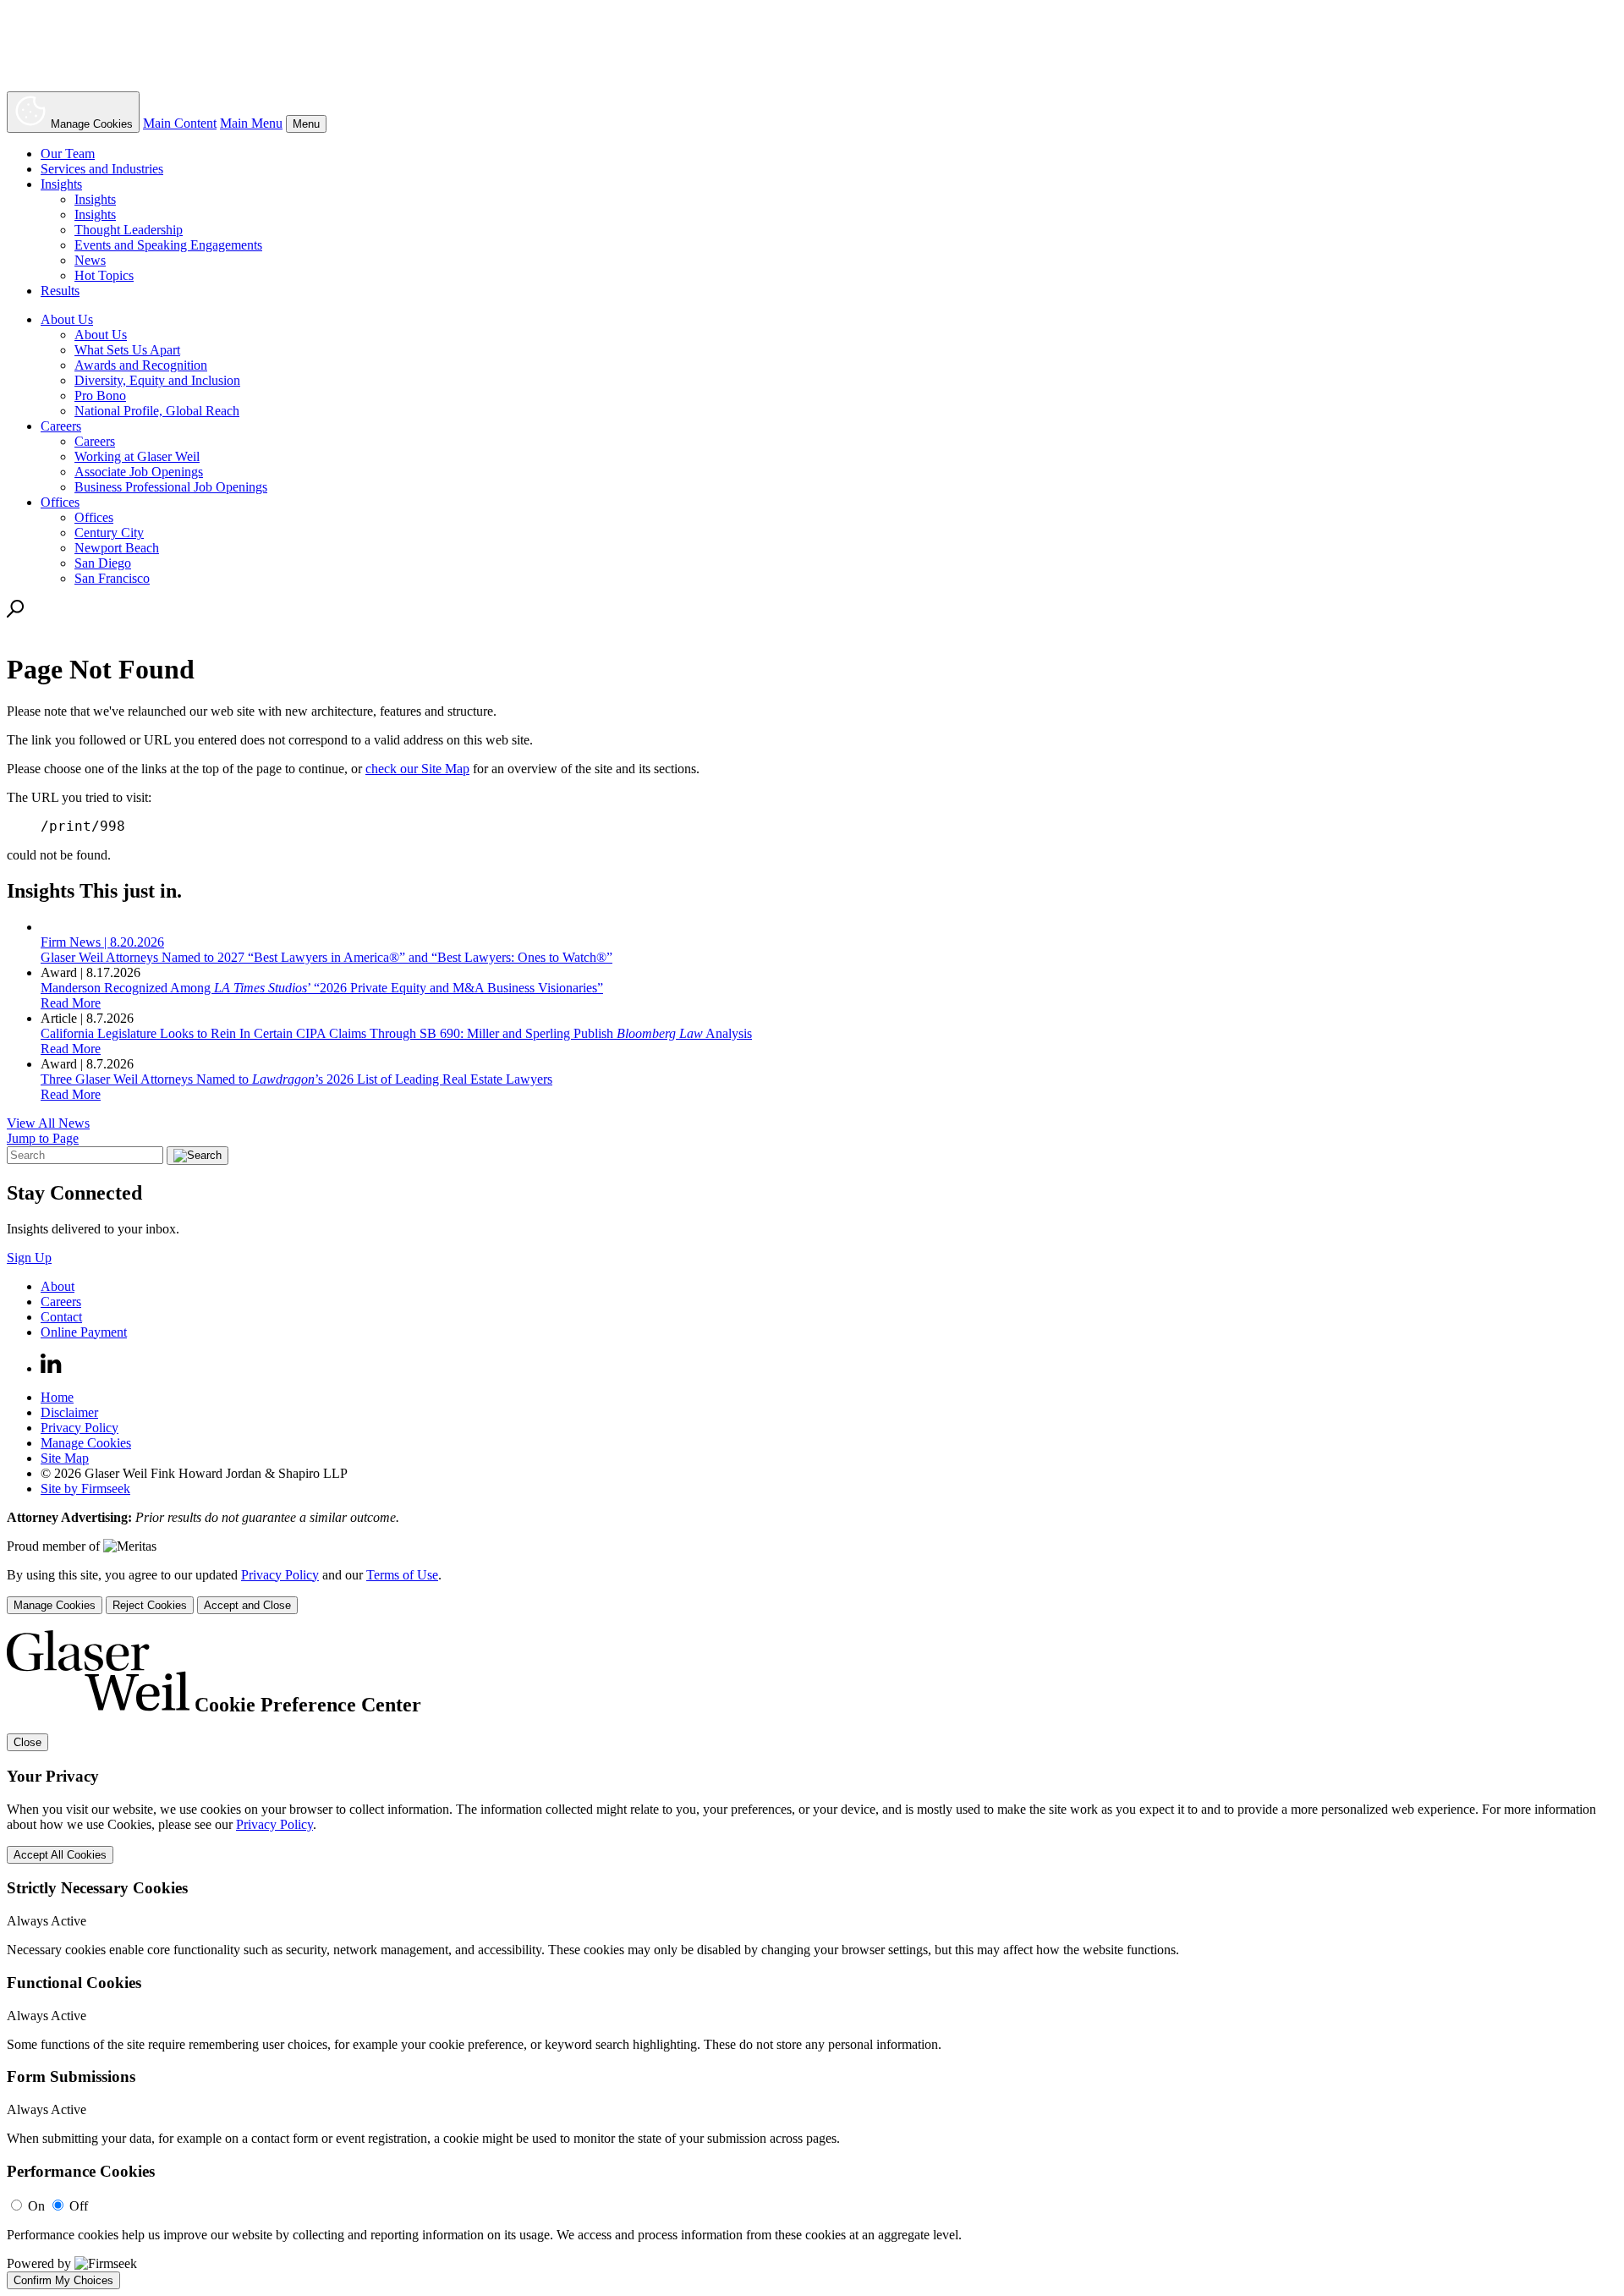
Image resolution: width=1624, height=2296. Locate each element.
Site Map (65, 1458)
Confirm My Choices (63, 2280)
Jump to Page (43, 1138)
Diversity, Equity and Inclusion (157, 380)
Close (27, 1742)
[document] (812, 1959)
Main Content (180, 123)
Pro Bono (100, 395)
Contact (61, 1317)
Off (79, 2206)
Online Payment (84, 1332)
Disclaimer (69, 1412)
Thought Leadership (129, 230)
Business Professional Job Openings (171, 487)
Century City (109, 533)
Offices (60, 502)
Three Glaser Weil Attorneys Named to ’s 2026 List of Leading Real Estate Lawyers (296, 1079)
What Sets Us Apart (127, 350)
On (36, 2206)
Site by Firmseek (85, 1489)
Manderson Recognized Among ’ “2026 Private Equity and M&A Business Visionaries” (322, 988)
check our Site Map (417, 769)
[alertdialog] (812, 1959)
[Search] (16, 613)
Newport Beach (117, 548)
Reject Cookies (150, 1605)
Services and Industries (102, 169)
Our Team (68, 154)
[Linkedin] (51, 1368)
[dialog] (812, 1591)
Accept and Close (247, 1605)
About (58, 1286)
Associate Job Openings (139, 472)
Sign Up (29, 1258)
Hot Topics (104, 275)
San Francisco (112, 578)
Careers (61, 426)
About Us (67, 319)
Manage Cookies (86, 1443)
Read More (71, 1003)
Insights (61, 184)
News (90, 260)
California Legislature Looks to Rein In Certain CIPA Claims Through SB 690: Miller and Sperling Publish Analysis (396, 1033)
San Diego (103, 563)
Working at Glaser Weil (137, 456)
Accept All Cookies (60, 1855)
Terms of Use (402, 1575)
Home (57, 1397)
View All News (48, 1123)
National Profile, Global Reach (157, 411)
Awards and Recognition (141, 365)
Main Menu (251, 123)
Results (60, 291)
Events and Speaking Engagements (168, 245)
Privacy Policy (80, 1428)
